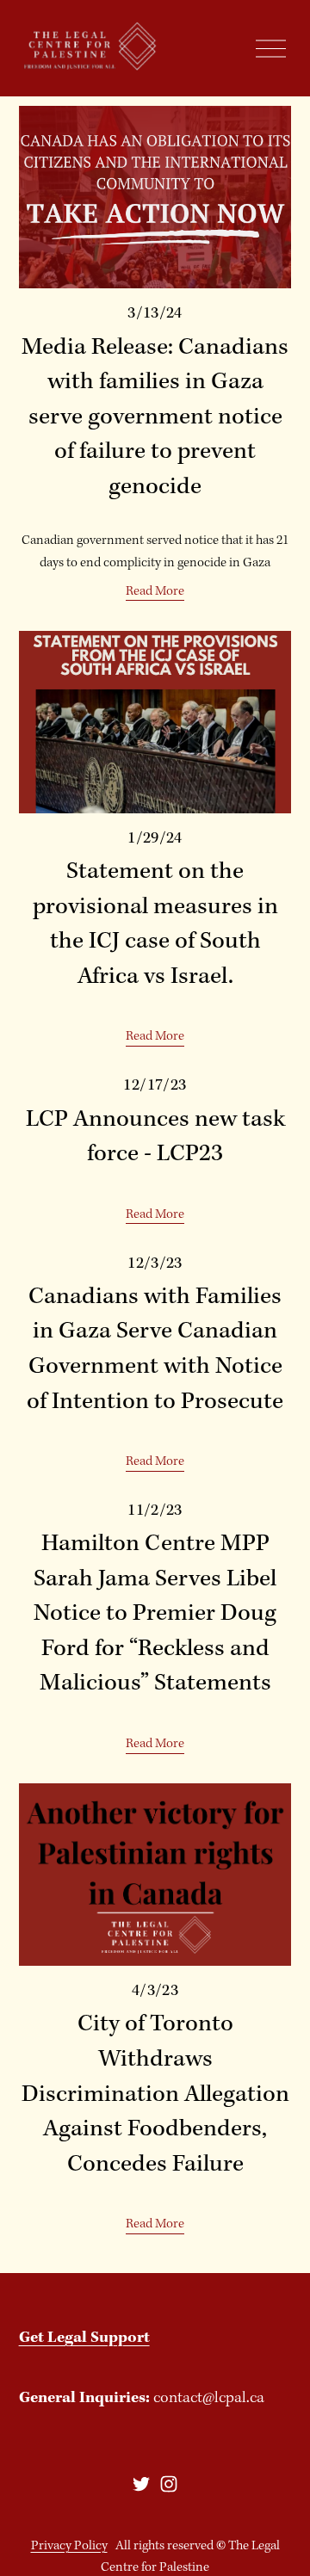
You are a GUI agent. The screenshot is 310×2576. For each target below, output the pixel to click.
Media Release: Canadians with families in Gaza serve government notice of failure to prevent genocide (155, 417)
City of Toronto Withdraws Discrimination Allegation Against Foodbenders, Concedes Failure (155, 2094)
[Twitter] (141, 2484)
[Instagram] (169, 2484)
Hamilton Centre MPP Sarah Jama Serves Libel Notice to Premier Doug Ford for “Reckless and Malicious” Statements (155, 1614)
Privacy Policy (69, 2546)
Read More (155, 591)
